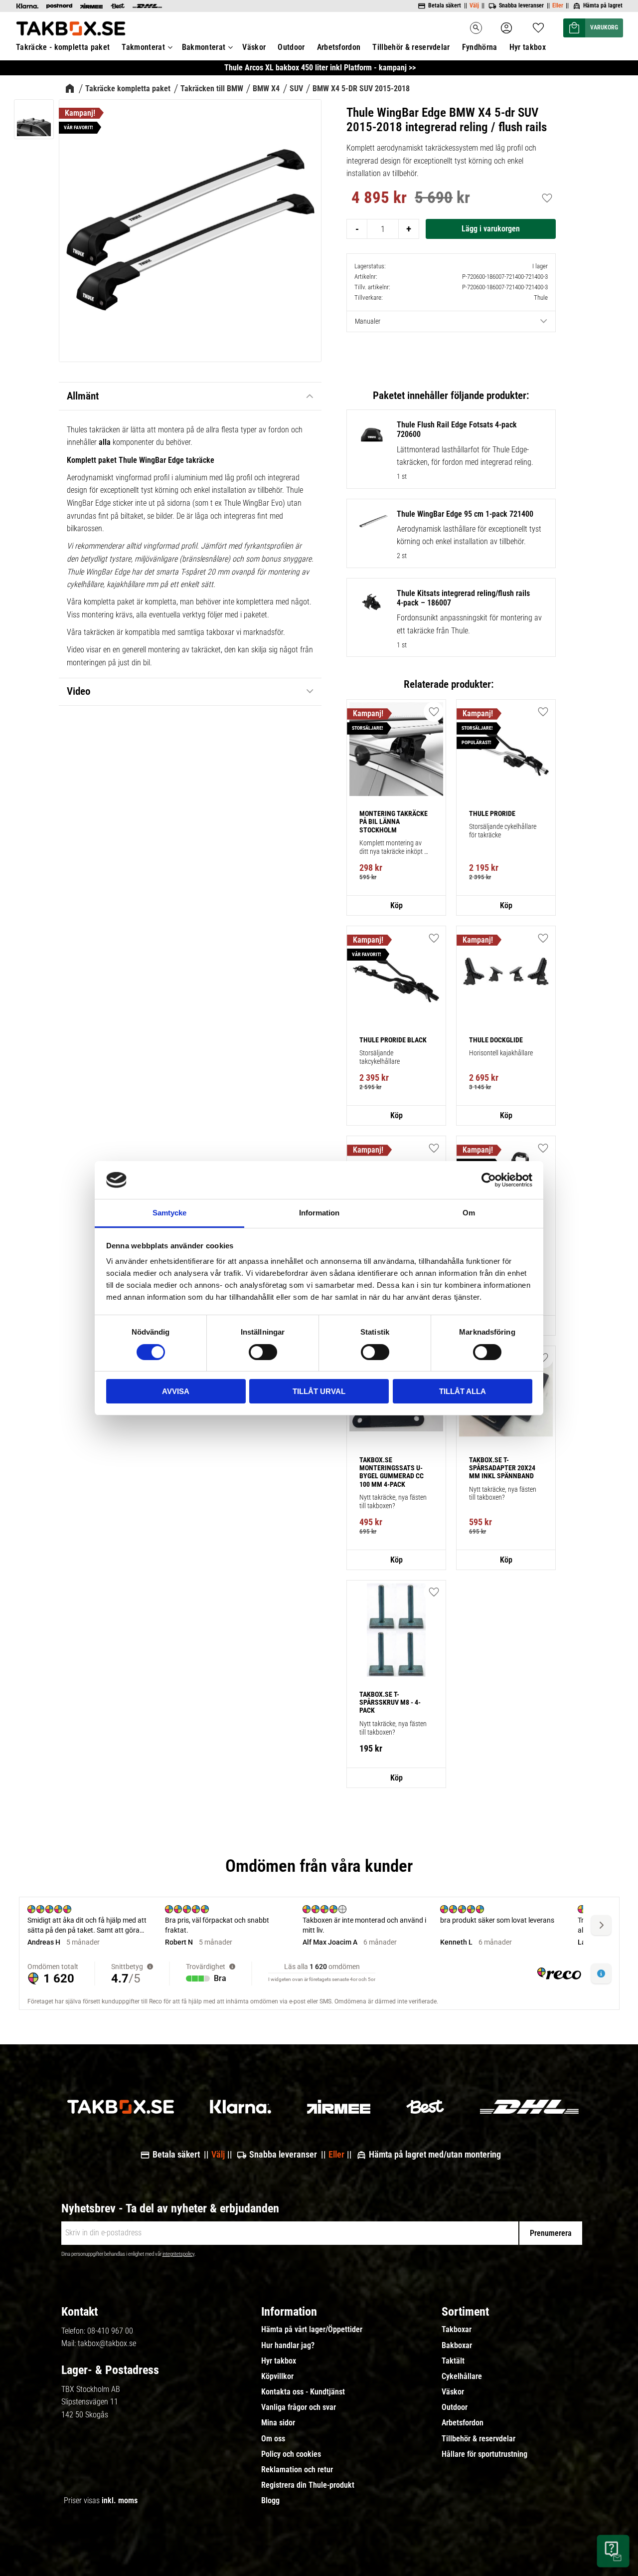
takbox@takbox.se (107, 2343)
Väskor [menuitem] (254, 47)
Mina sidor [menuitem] (278, 2423)
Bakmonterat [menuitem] (204, 47)
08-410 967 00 (110, 2331)
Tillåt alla (463, 1391)
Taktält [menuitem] (453, 2361)
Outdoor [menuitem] (291, 47)
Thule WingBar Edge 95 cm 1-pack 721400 (465, 514)
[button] (538, 25)
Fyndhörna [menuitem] (480, 47)
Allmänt (83, 396)
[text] (379, 199)
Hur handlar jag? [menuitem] (288, 2346)
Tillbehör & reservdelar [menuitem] (411, 47)
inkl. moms (120, 2500)
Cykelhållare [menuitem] (462, 2377)
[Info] (396, 906)
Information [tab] (319, 1213)
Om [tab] (469, 1213)
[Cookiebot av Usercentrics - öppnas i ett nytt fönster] (489, 1180)
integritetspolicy (178, 2254)
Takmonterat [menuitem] (143, 47)
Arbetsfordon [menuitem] (339, 47)
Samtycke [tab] (169, 1213)
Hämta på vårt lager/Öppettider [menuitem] (312, 2330)
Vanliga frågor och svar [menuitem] (299, 2407)
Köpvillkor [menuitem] (277, 2377)
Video (79, 691)
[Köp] (491, 229)
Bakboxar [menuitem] (457, 2346)
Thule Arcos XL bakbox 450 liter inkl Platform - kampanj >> (320, 68)
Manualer (368, 321)
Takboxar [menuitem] (457, 2330)
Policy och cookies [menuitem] (291, 2454)
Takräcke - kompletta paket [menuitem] (63, 47)
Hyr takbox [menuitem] (528, 47)
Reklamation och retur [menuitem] (297, 2470)
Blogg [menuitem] (270, 2501)
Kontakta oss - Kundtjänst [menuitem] (303, 2392)
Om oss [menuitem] (273, 2439)
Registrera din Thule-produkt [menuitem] (308, 2485)
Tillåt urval (319, 1391)
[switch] (263, 1352)
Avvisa (176, 1391)
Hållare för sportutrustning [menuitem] (484, 2454)
